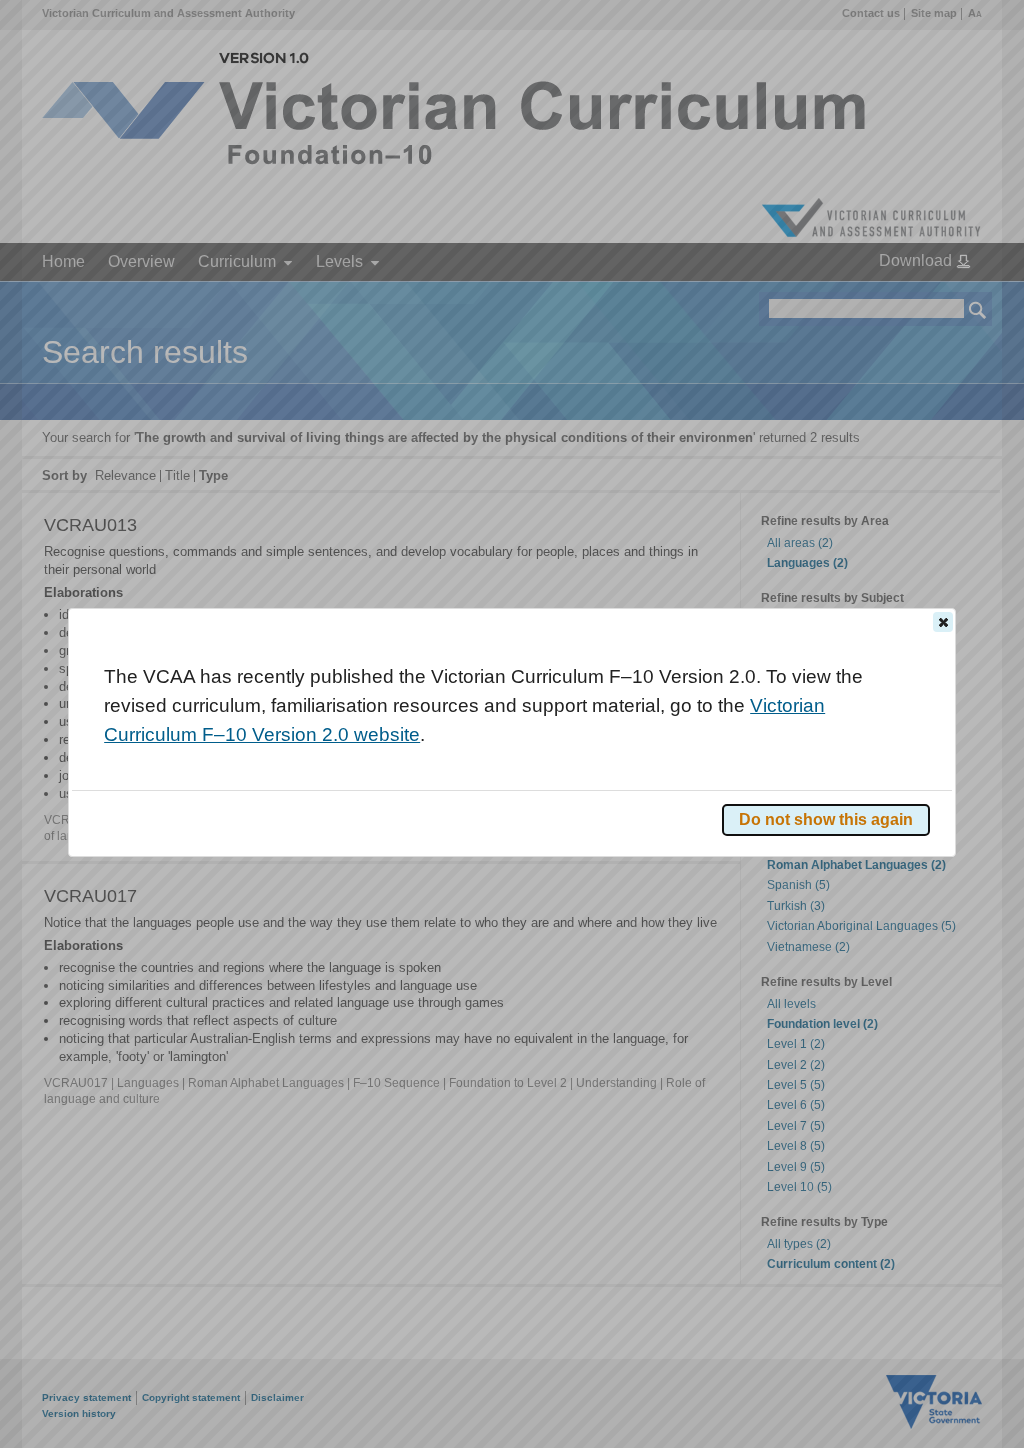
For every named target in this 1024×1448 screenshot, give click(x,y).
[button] (943, 622)
